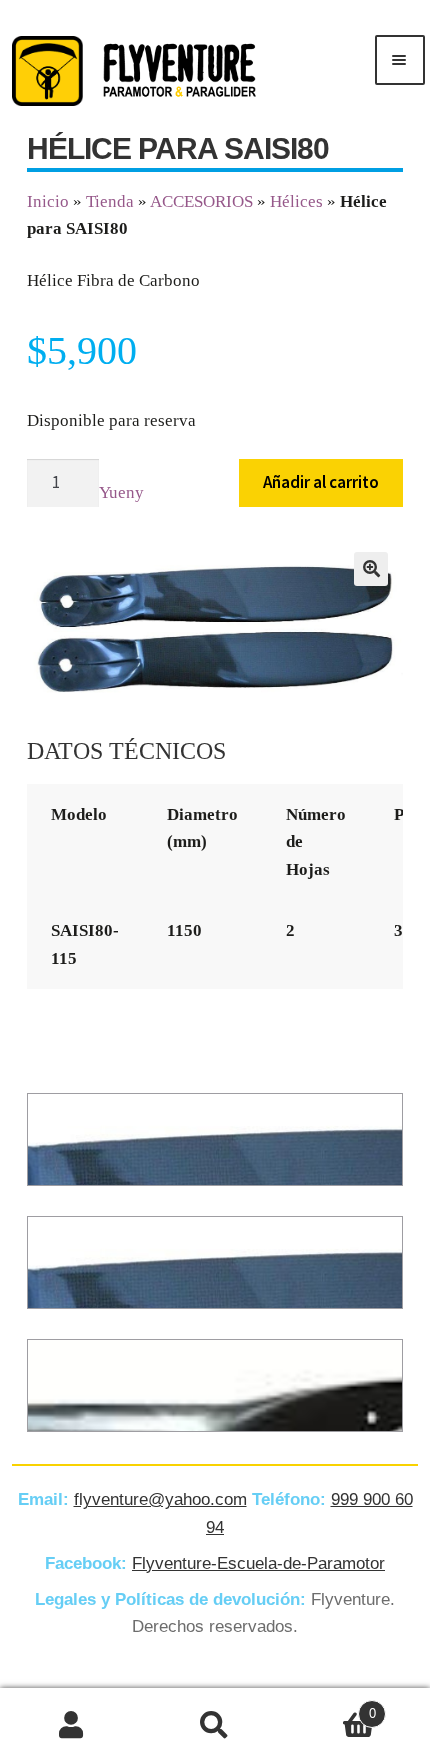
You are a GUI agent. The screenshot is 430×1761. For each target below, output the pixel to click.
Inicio (48, 201)
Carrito (331, 1707)
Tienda (110, 201)
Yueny (121, 492)
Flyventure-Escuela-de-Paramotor (258, 1563)
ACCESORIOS (201, 201)
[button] (371, 569)
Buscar (214, 1725)
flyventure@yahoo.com (160, 1499)
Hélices (296, 201)
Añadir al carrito (321, 482)
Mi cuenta (71, 1725)
